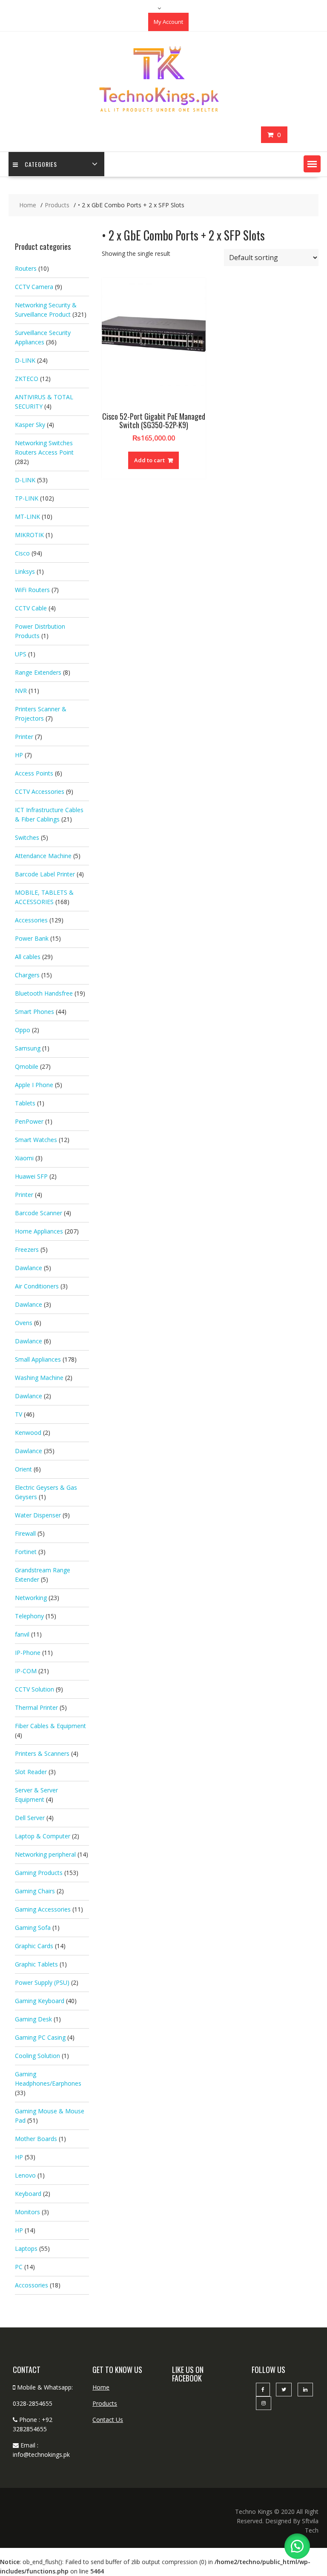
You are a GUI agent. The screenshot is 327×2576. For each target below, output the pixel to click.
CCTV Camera (34, 287)
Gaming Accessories (43, 1909)
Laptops (26, 2248)
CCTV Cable (31, 608)
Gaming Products (39, 1873)
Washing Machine (39, 1378)
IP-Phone (28, 1653)
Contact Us (108, 2420)
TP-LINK (27, 498)
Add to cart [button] (149, 460)
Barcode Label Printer (45, 874)
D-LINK (25, 360)
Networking (31, 1598)
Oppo (23, 1030)
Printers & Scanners (42, 1753)
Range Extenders (38, 672)
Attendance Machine (43, 856)
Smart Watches (36, 1140)
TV (19, 1414)
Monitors (27, 2212)
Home (101, 2387)
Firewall (25, 1533)
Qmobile (27, 1066)
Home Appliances (39, 1231)
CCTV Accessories (40, 791)
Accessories (31, 920)
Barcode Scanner (39, 1213)
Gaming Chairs (35, 1891)
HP (19, 755)
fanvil (22, 1634)
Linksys (25, 571)
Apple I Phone (34, 1085)
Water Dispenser (38, 1515)
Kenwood (28, 1433)
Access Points (34, 773)
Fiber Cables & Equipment (50, 1726)
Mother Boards (36, 2139)
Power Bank (32, 938)
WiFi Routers (32, 590)
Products (105, 2403)
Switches (27, 837)
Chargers (27, 975)
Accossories (32, 2285)
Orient (23, 1469)
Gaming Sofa (33, 1928)
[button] (312, 164)
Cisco (22, 553)
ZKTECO (27, 379)
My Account (168, 22)
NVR (21, 691)
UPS (21, 654)
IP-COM (26, 1671)
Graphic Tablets (36, 1964)
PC (19, 2267)
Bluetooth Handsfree (44, 993)
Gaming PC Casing (40, 2037)
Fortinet (26, 1552)
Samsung (28, 1048)
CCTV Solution (34, 1689)
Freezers (27, 1249)
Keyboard (28, 2194)
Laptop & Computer (43, 1836)
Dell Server (30, 1818)
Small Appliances (38, 1359)
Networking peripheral (45, 1854)
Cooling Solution (37, 2056)
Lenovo (25, 2175)
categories (41, 164)
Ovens (24, 1323)
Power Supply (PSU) (42, 1982)
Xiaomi (24, 1158)
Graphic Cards (34, 1946)
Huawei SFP (31, 1176)
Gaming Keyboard (40, 2001)
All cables (28, 957)
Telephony (29, 1616)
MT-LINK (27, 517)
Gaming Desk (33, 2019)
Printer (24, 737)
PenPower (29, 1121)
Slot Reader (31, 1772)
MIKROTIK (29, 535)
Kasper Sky (30, 425)
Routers (26, 268)
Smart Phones (34, 1012)
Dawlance (29, 1268)
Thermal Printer (36, 1707)
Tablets (25, 1103)
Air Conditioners (37, 1286)
